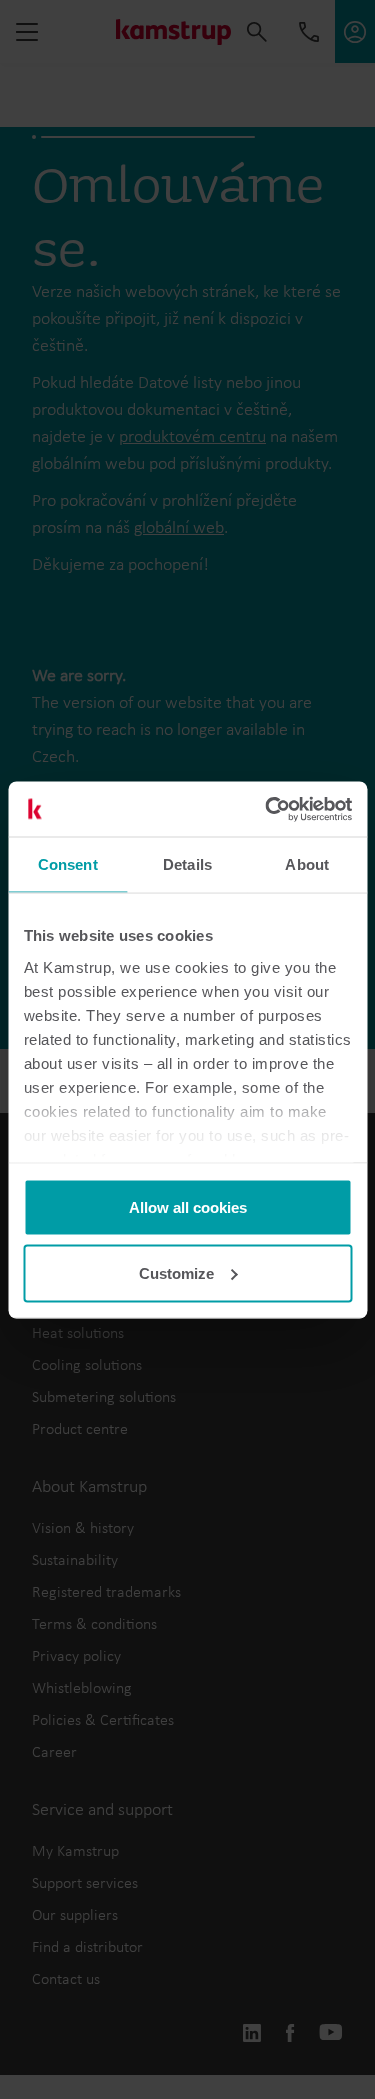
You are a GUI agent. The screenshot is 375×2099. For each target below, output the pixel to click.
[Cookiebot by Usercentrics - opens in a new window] (267, 809)
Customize (176, 1272)
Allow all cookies (188, 1207)
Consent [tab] (68, 864)
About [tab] (307, 864)
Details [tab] (187, 864)
